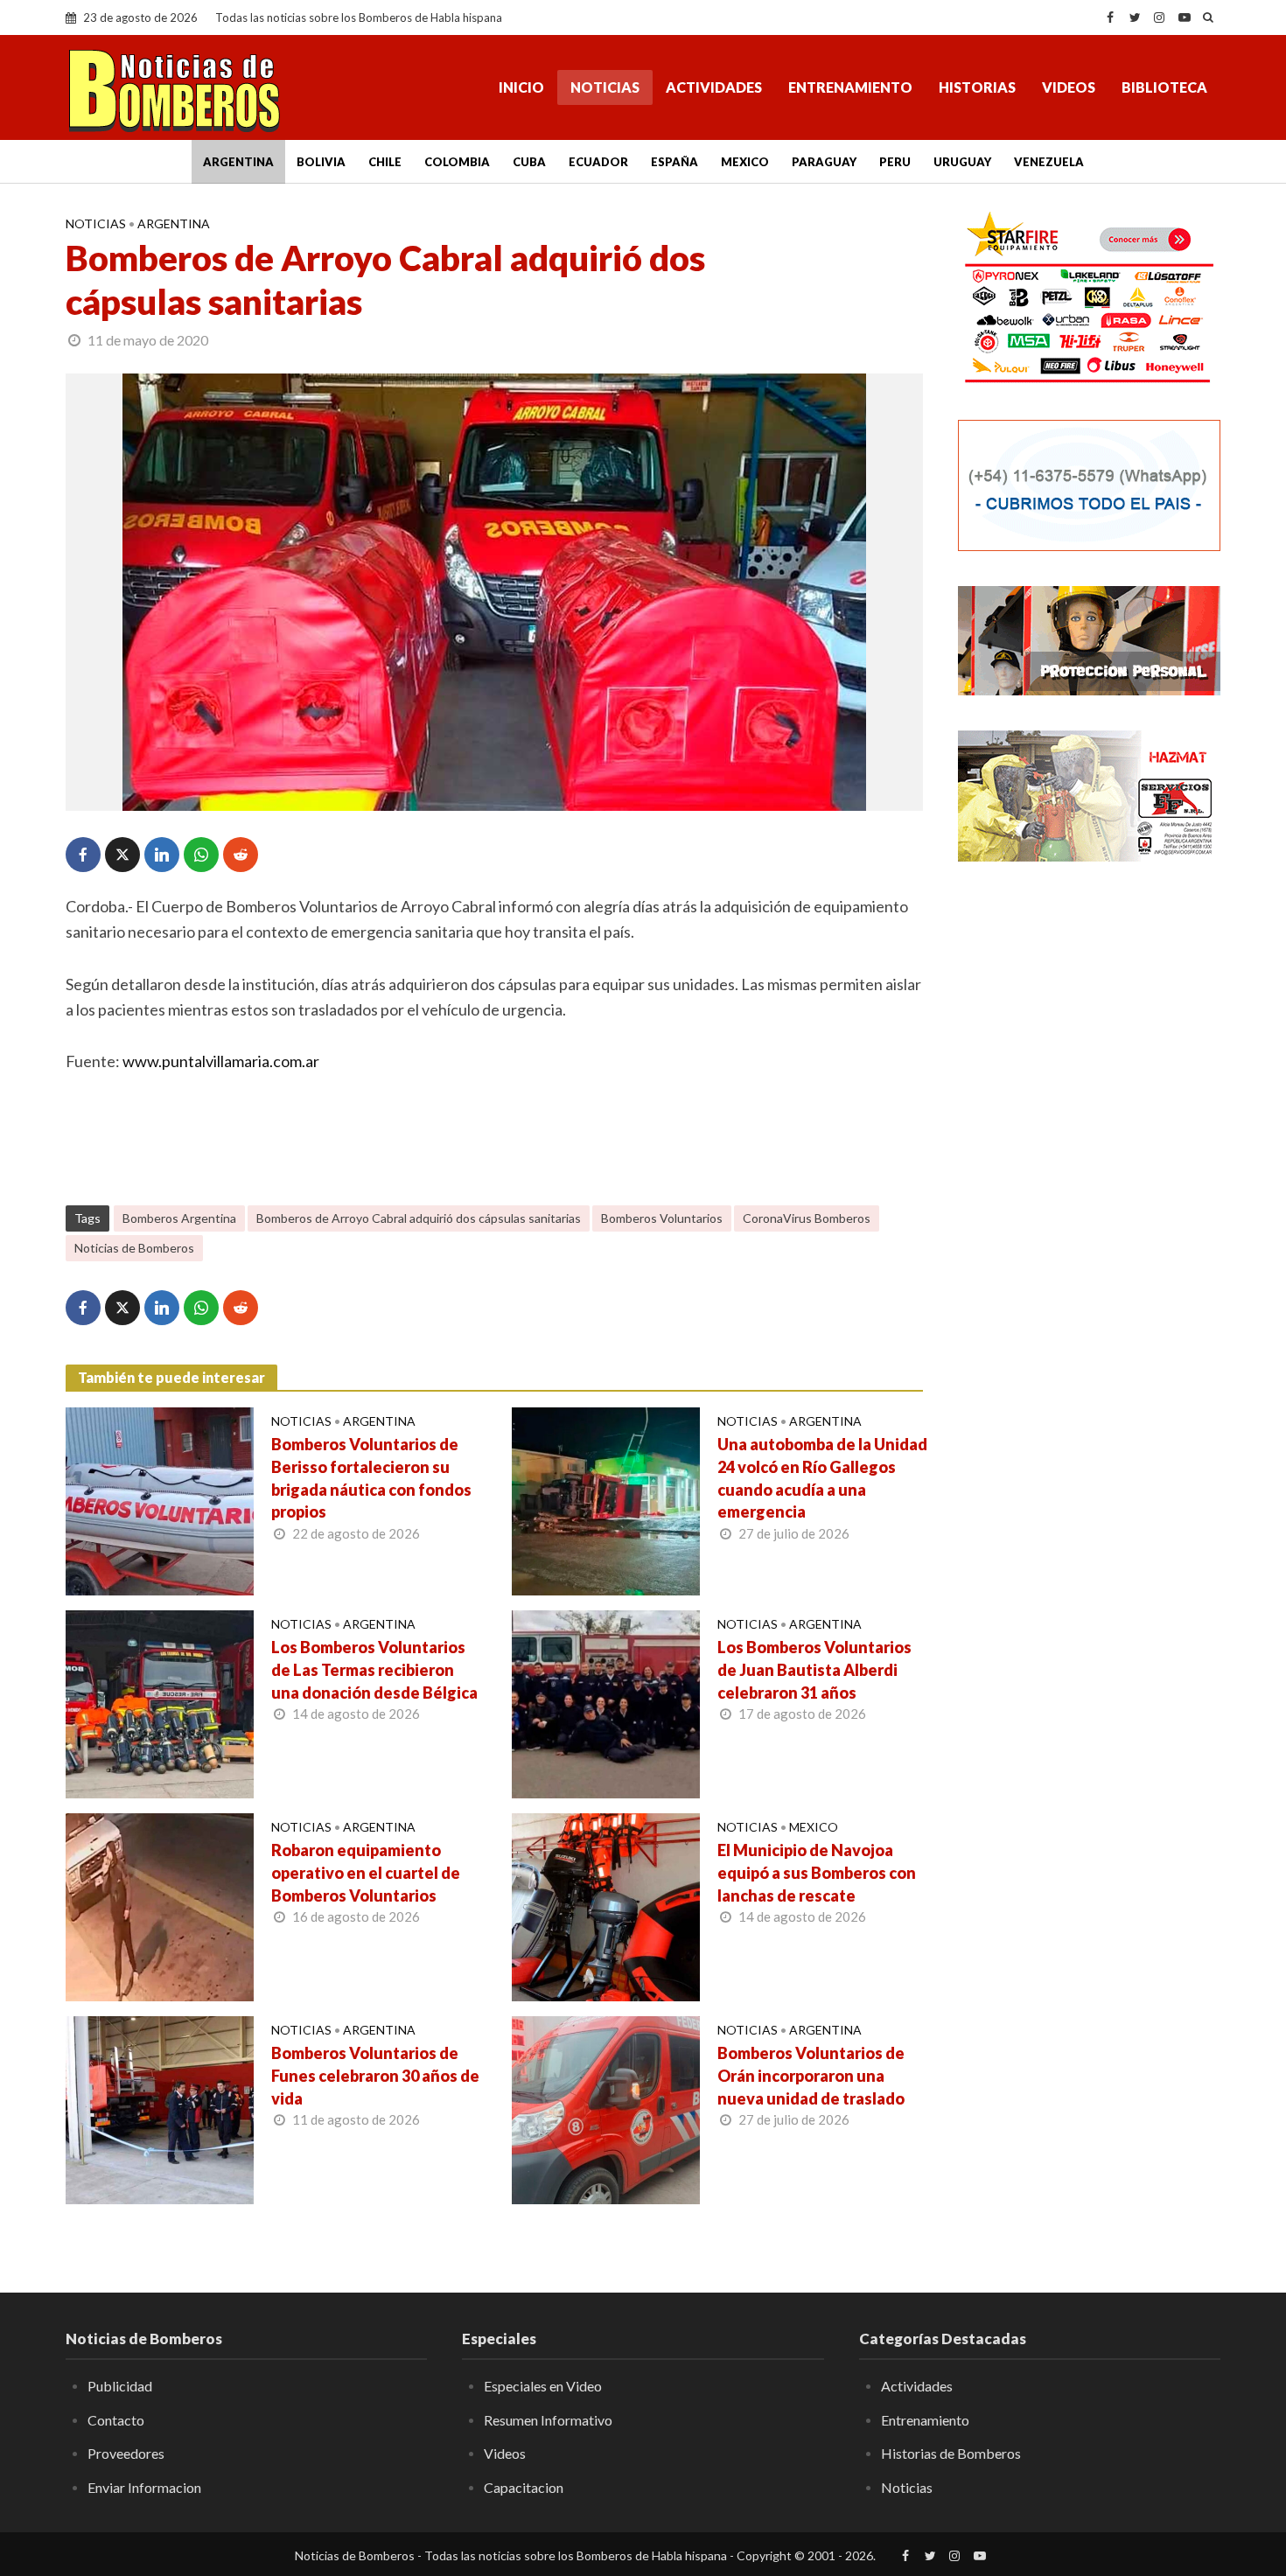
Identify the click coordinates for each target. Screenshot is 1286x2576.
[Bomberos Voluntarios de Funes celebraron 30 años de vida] (160, 2108)
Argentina (238, 162)
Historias (977, 87)
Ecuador (598, 162)
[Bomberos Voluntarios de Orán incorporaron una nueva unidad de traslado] (606, 2108)
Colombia (457, 162)
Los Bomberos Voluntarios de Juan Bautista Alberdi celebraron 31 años (814, 1670)
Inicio (521, 87)
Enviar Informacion (144, 2487)
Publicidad (120, 2386)
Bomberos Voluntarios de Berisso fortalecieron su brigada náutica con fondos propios (371, 1478)
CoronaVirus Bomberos (807, 1218)
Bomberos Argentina (179, 1218)
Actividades (714, 87)
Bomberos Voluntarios (662, 1218)
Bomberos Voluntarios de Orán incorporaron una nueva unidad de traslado (811, 2076)
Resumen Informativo (548, 2420)
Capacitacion (524, 2487)
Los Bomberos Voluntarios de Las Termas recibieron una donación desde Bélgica (374, 1670)
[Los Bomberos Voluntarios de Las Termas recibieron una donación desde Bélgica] (160, 1702)
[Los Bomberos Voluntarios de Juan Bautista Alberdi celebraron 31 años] (606, 1702)
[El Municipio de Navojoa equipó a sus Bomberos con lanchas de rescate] (606, 1905)
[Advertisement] (1089, 1159)
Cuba (529, 162)
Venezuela (1049, 162)
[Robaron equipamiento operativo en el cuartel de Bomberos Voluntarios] (160, 1905)
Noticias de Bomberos (134, 1248)
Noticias (605, 87)
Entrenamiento (850, 87)
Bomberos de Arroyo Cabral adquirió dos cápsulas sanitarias (419, 1218)
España (674, 162)
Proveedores (126, 2453)
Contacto (116, 2420)
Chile (385, 162)
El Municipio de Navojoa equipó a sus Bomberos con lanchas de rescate (817, 1873)
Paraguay (824, 162)
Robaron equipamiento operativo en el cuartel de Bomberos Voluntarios (366, 1873)
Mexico (745, 162)
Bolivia (321, 162)
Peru (895, 162)
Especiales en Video (543, 2386)
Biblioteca (1164, 87)
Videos (1069, 87)
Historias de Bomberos (951, 2453)
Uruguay (962, 162)
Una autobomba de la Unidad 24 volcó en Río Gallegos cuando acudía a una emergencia (822, 1478)
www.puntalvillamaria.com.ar (221, 1061)
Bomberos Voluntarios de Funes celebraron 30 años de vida (375, 2076)
